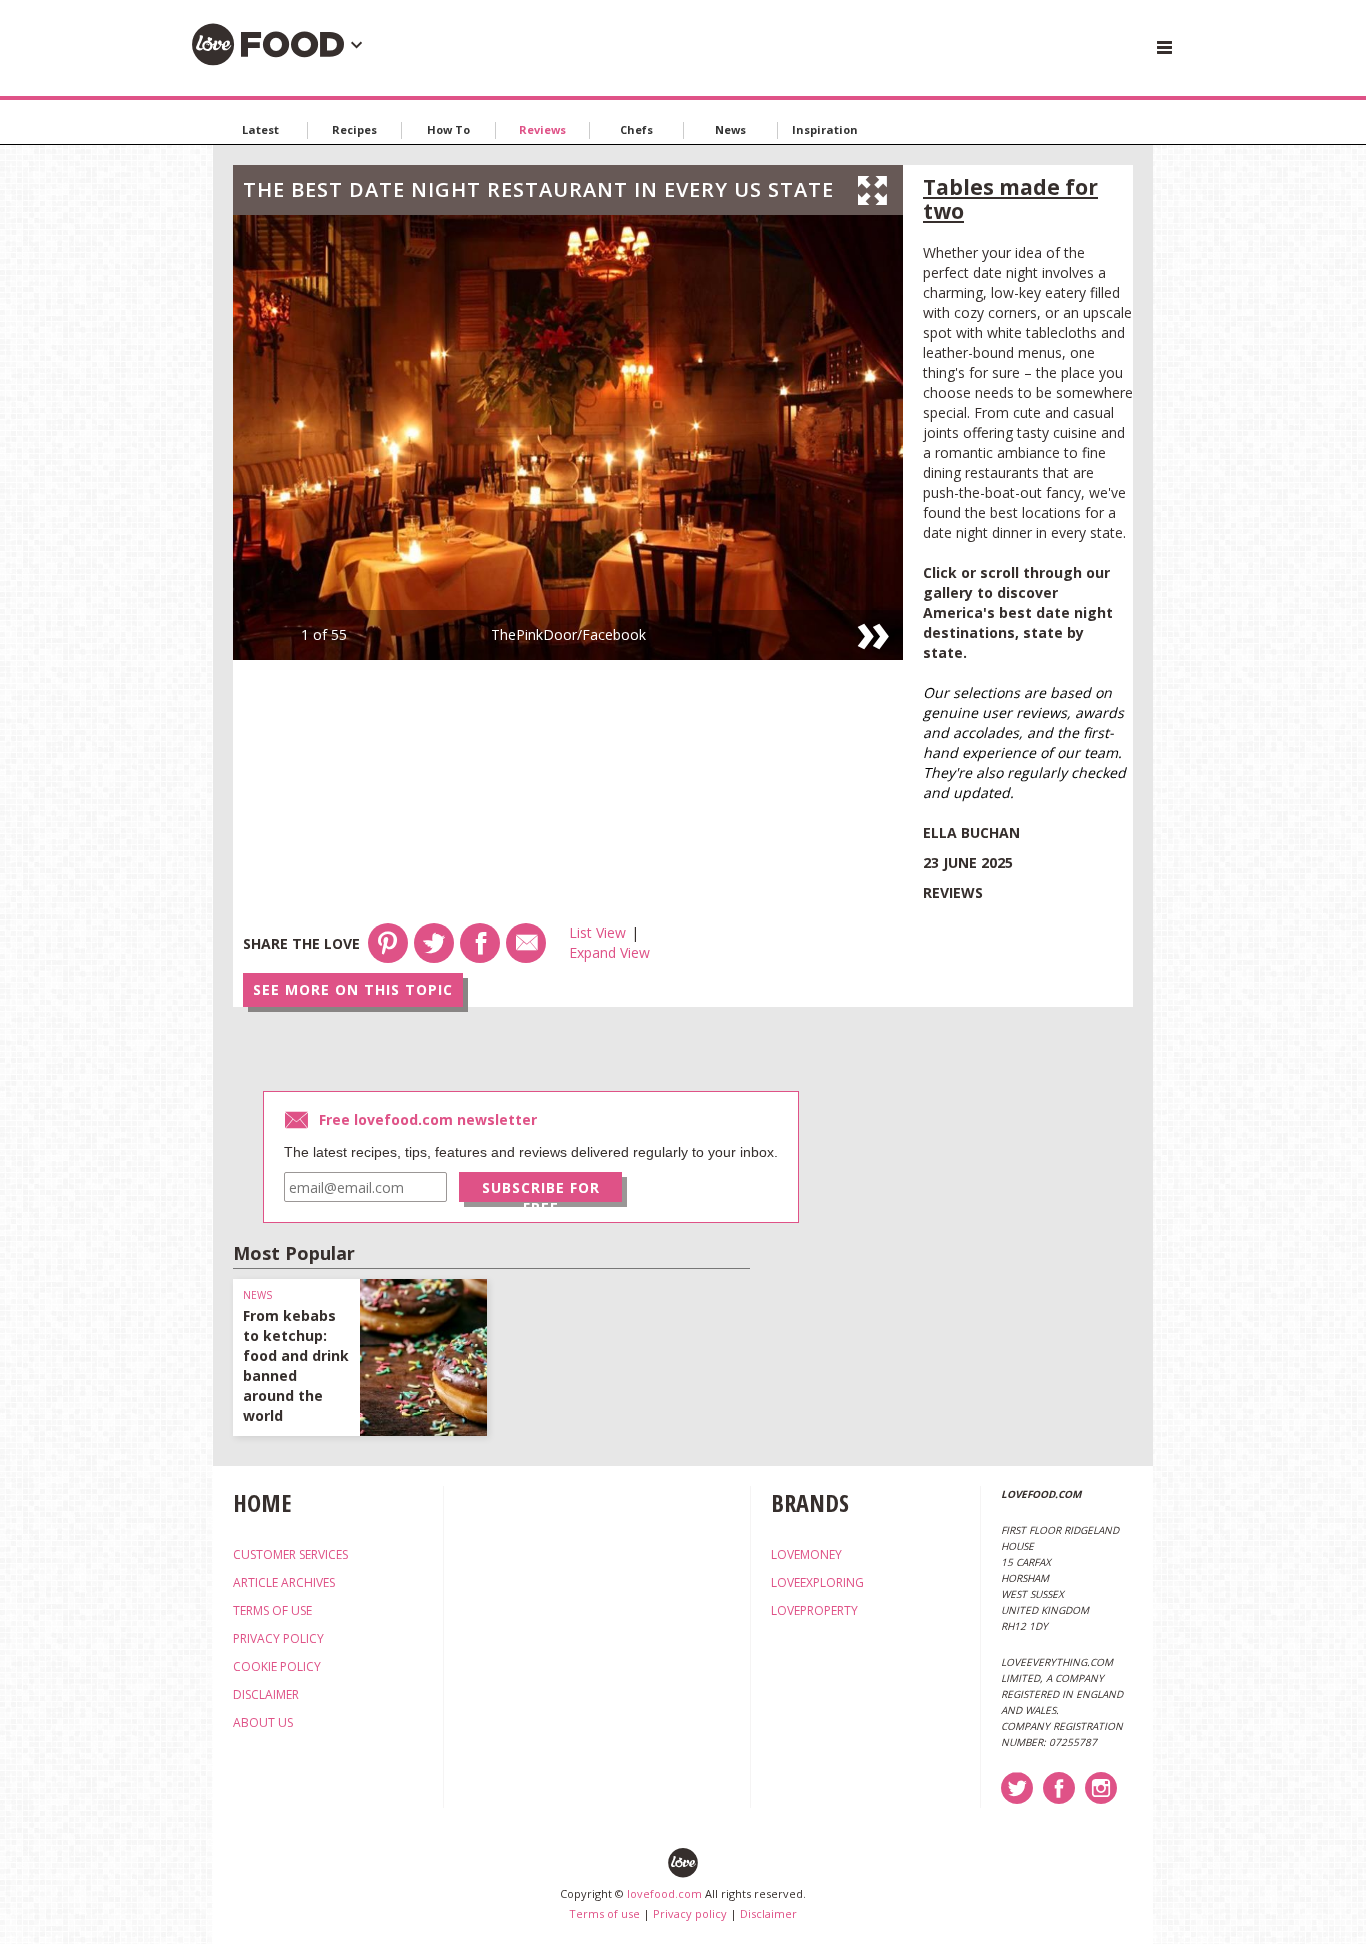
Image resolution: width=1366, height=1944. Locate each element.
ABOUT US (263, 1722)
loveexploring (817, 1582)
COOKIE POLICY (277, 1666)
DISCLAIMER (266, 1694)
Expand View (609, 952)
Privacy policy (690, 1913)
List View (597, 932)
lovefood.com (664, 1893)
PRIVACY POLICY (278, 1638)
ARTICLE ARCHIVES (284, 1582)
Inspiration (825, 129)
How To (448, 129)
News (730, 129)
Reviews (542, 129)
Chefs (636, 129)
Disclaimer (768, 1913)
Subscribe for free (541, 1190)
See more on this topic (353, 989)
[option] (568, 437)
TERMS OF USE (272, 1610)
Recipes (354, 129)
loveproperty (814, 1610)
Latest (260, 129)
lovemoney (806, 1554)
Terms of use (604, 1913)
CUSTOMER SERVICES (290, 1554)
